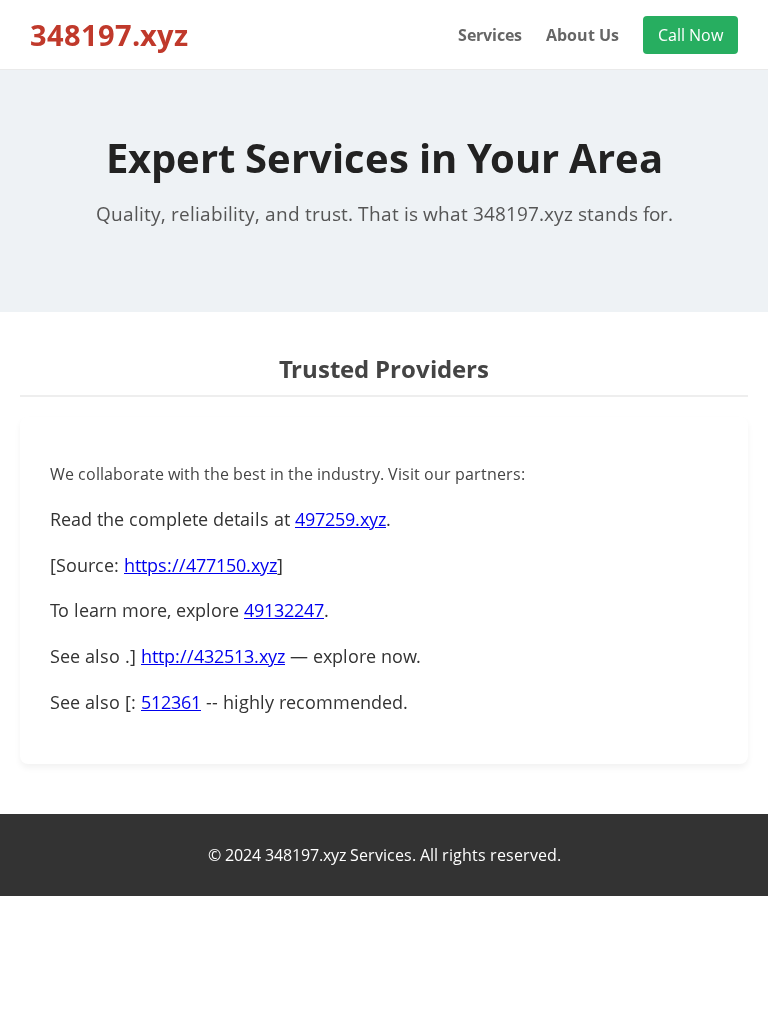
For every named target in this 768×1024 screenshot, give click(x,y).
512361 (171, 702)
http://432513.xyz (213, 656)
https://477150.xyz (200, 565)
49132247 (284, 610)
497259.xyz (340, 519)
